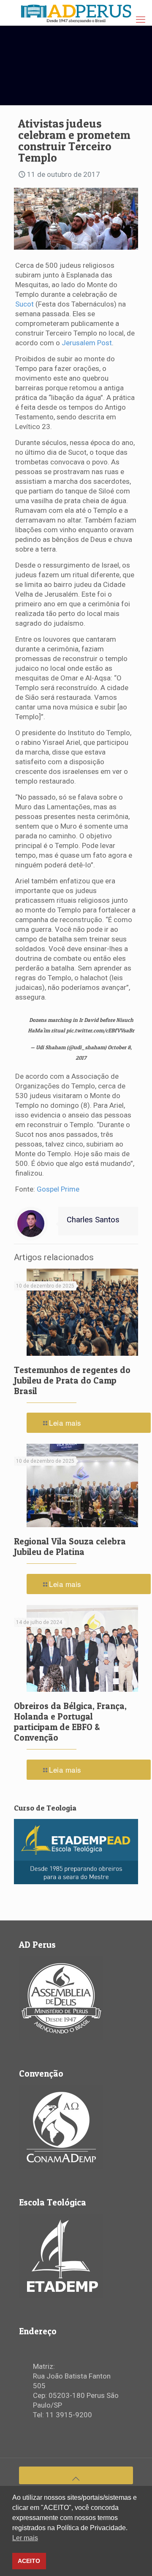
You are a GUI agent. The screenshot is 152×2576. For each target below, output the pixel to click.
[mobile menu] (141, 20)
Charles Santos (93, 1220)
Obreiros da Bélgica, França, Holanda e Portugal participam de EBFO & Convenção (70, 1722)
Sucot (24, 304)
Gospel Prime (58, 1189)
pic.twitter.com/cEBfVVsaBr (100, 1030)
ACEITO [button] (29, 2561)
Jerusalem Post (87, 343)
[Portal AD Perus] (76, 13)
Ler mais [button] (25, 2538)
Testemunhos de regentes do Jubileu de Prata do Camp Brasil (72, 1380)
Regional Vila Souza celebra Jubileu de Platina (70, 1547)
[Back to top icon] (76, 2475)
